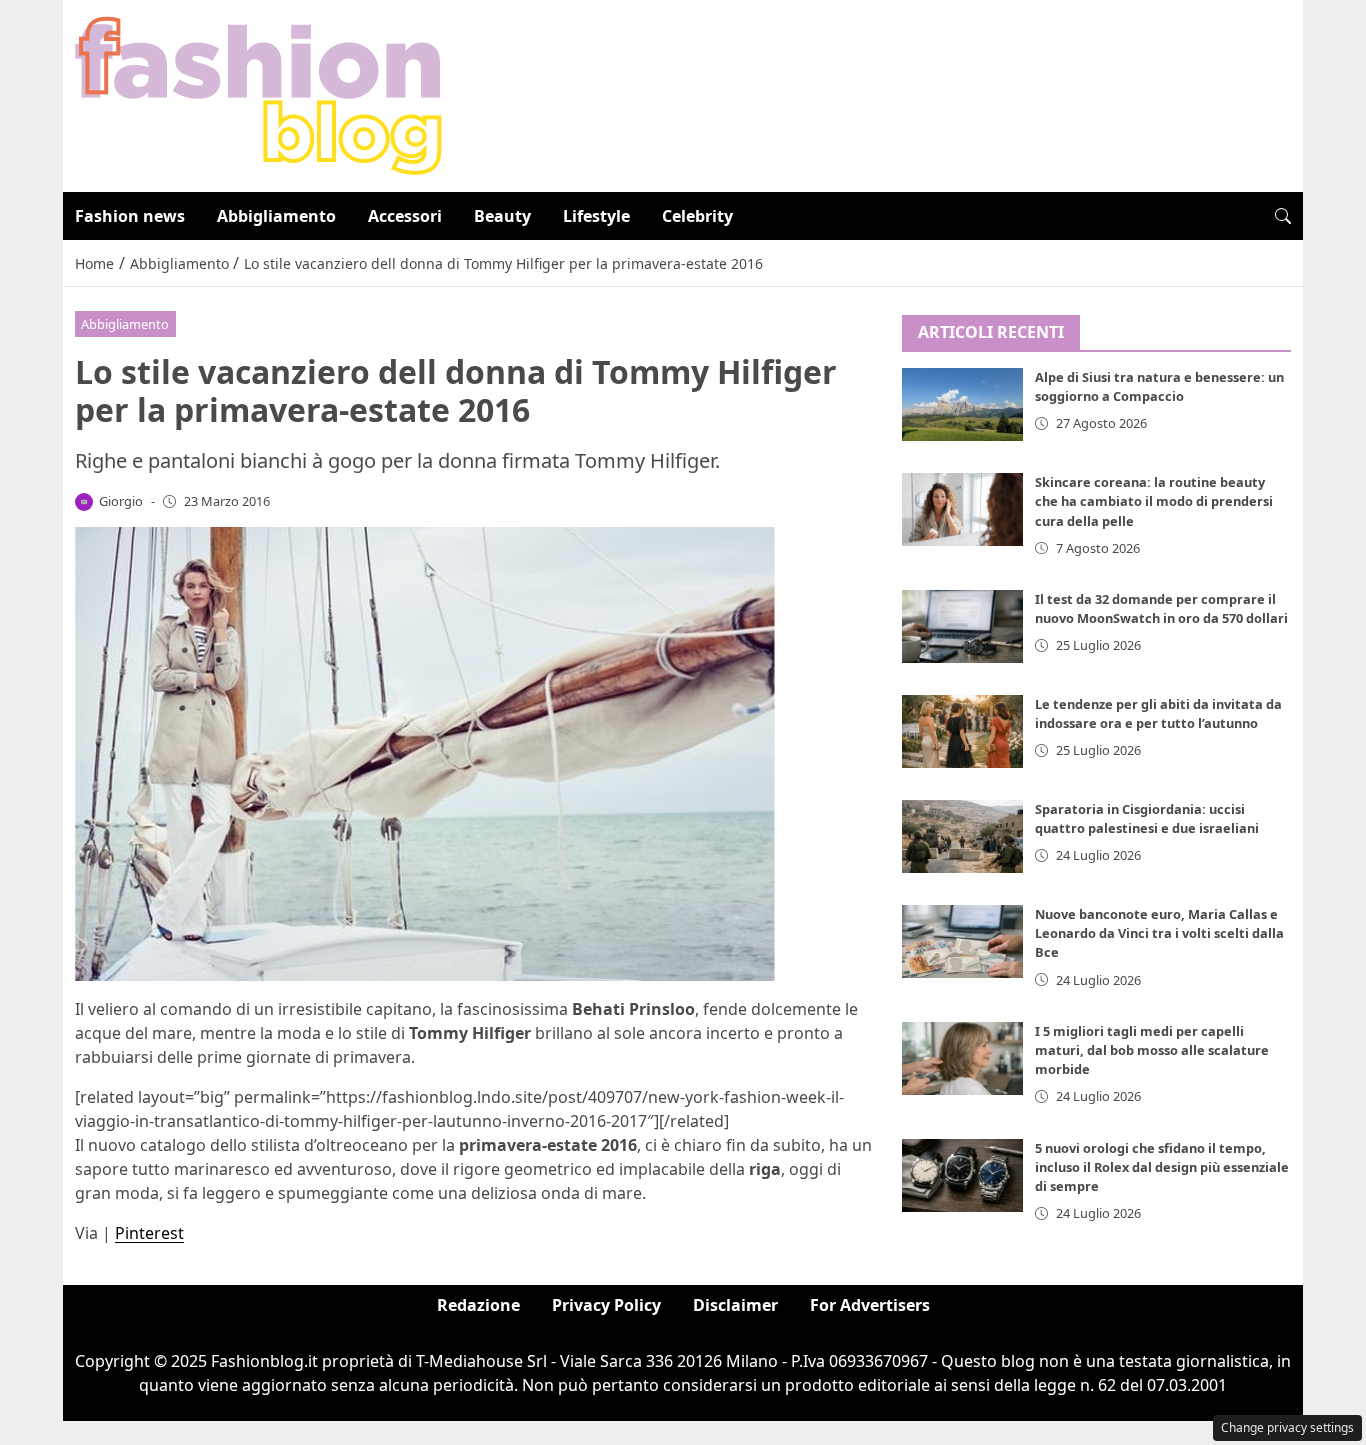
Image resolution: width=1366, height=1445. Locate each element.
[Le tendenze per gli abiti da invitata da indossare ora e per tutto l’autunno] (963, 731)
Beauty (502, 216)
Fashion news (130, 216)
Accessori (405, 216)
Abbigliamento (276, 216)
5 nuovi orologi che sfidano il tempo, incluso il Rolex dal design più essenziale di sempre (1162, 1167)
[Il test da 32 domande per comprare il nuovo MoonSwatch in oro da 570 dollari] (963, 626)
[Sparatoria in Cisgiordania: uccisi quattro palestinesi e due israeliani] (963, 836)
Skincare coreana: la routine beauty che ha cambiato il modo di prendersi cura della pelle (1154, 502)
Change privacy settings (1287, 1427)
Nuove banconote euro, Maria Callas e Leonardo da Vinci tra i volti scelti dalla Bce (1159, 934)
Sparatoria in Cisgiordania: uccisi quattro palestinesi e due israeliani (1147, 818)
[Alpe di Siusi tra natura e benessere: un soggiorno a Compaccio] (963, 405)
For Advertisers (870, 1305)
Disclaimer (735, 1305)
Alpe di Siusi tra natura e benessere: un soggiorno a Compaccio (1159, 387)
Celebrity (697, 216)
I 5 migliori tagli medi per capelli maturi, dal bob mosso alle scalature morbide (1152, 1050)
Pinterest (149, 1233)
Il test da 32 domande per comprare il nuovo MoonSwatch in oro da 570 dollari (1161, 608)
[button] (1283, 216)
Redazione (478, 1305)
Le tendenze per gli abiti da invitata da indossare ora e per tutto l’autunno (1158, 713)
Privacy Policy (606, 1305)
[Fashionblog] (258, 94)
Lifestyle (596, 216)
